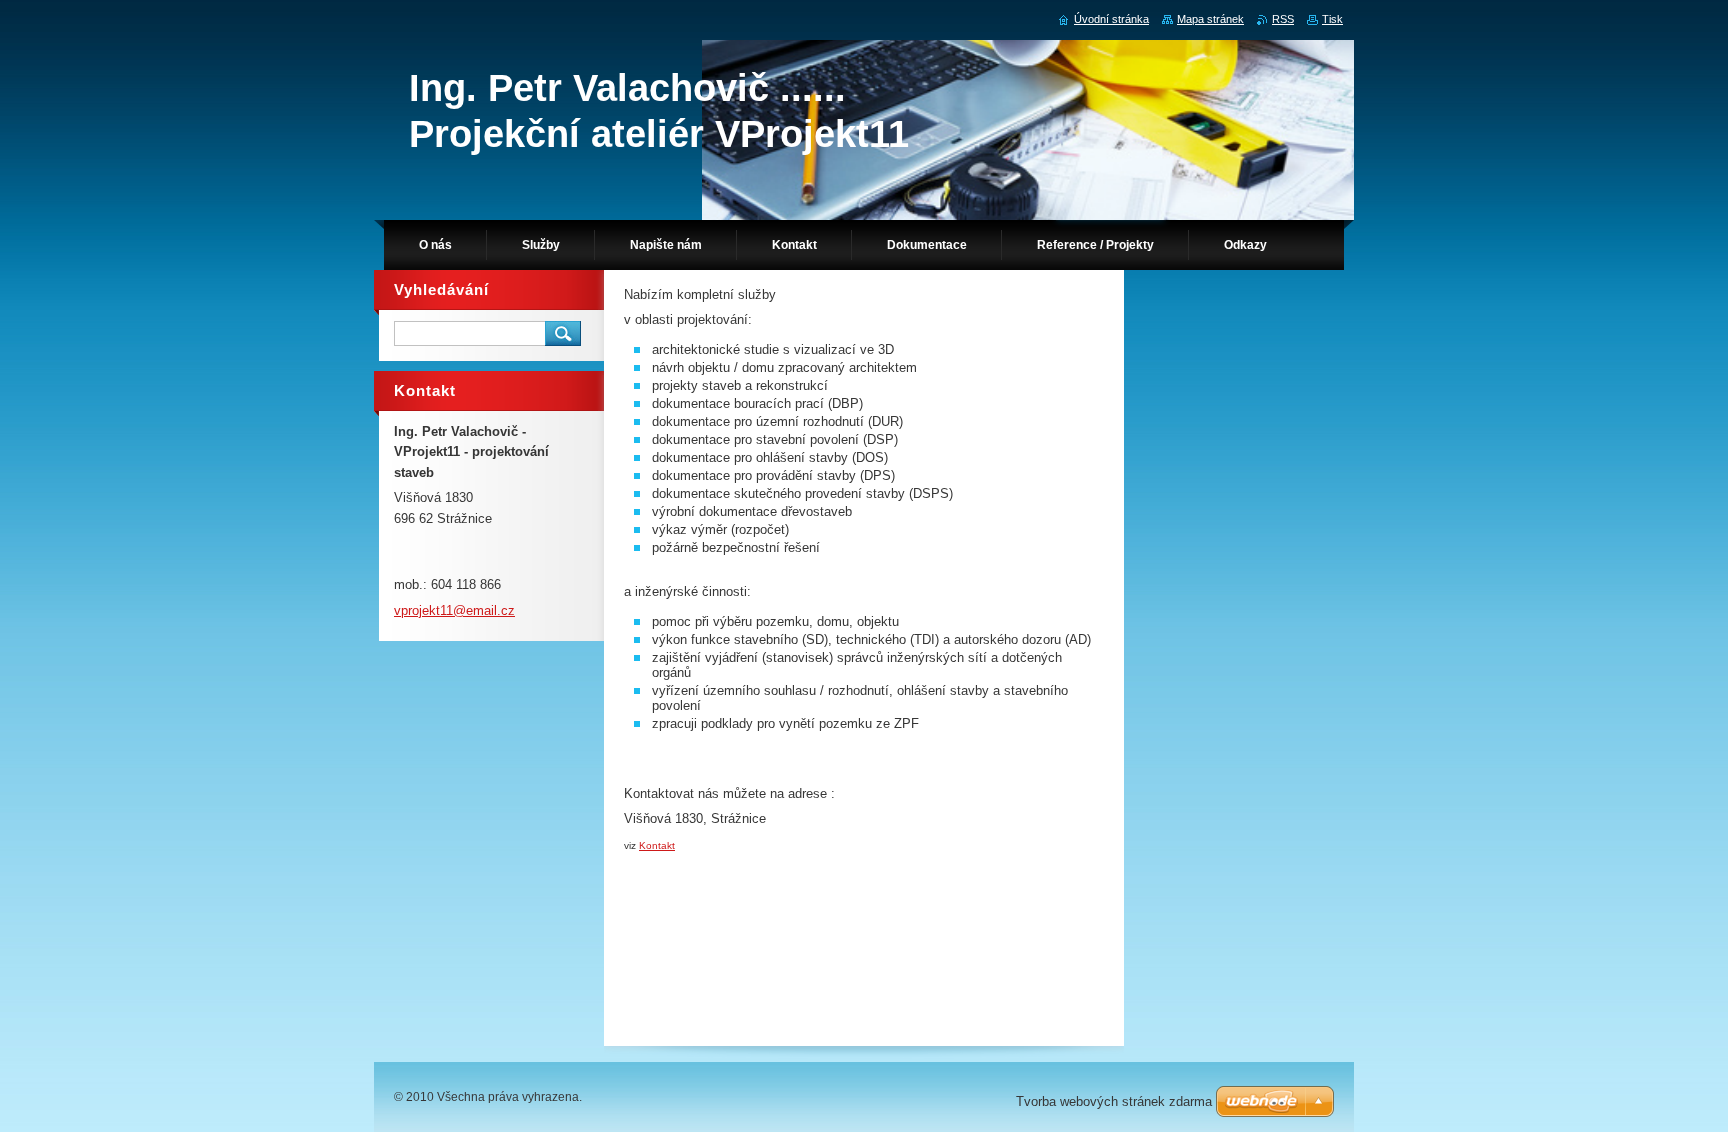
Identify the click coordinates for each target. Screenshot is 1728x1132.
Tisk (1332, 19)
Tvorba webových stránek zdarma (1114, 1101)
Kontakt (657, 845)
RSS (1283, 19)
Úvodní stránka (1111, 19)
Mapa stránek (1210, 19)
